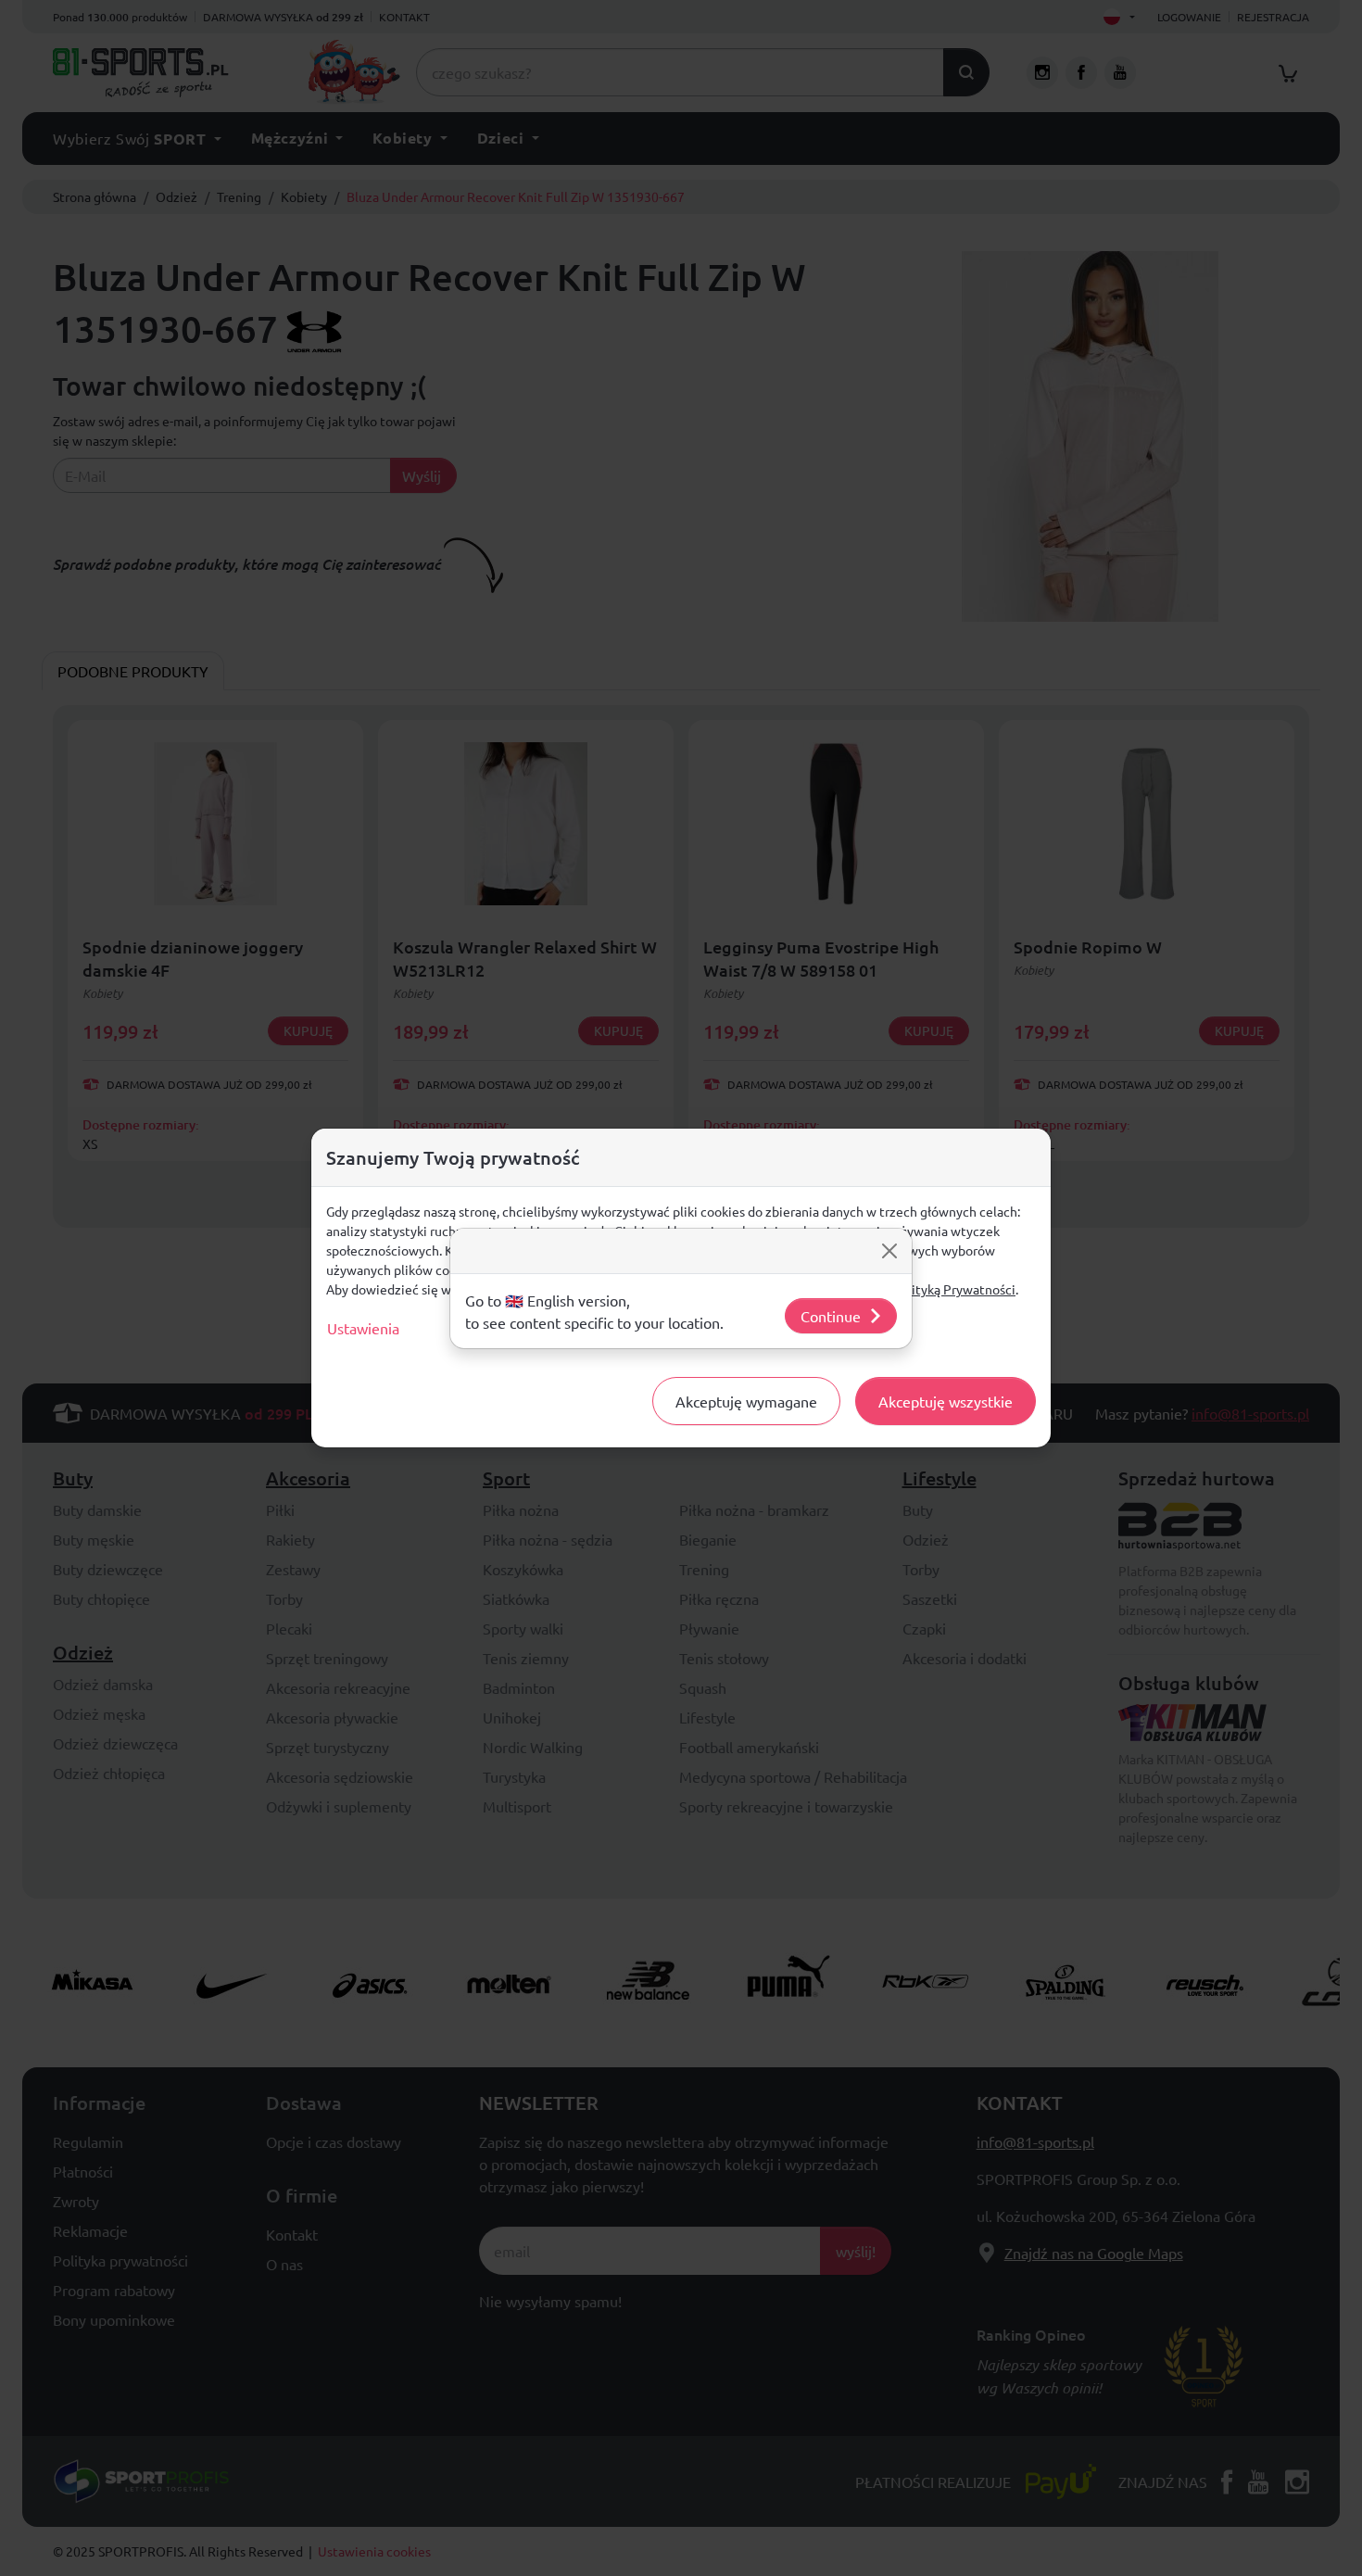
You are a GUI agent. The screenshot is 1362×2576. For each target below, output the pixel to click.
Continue (831, 1316)
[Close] (889, 1251)
